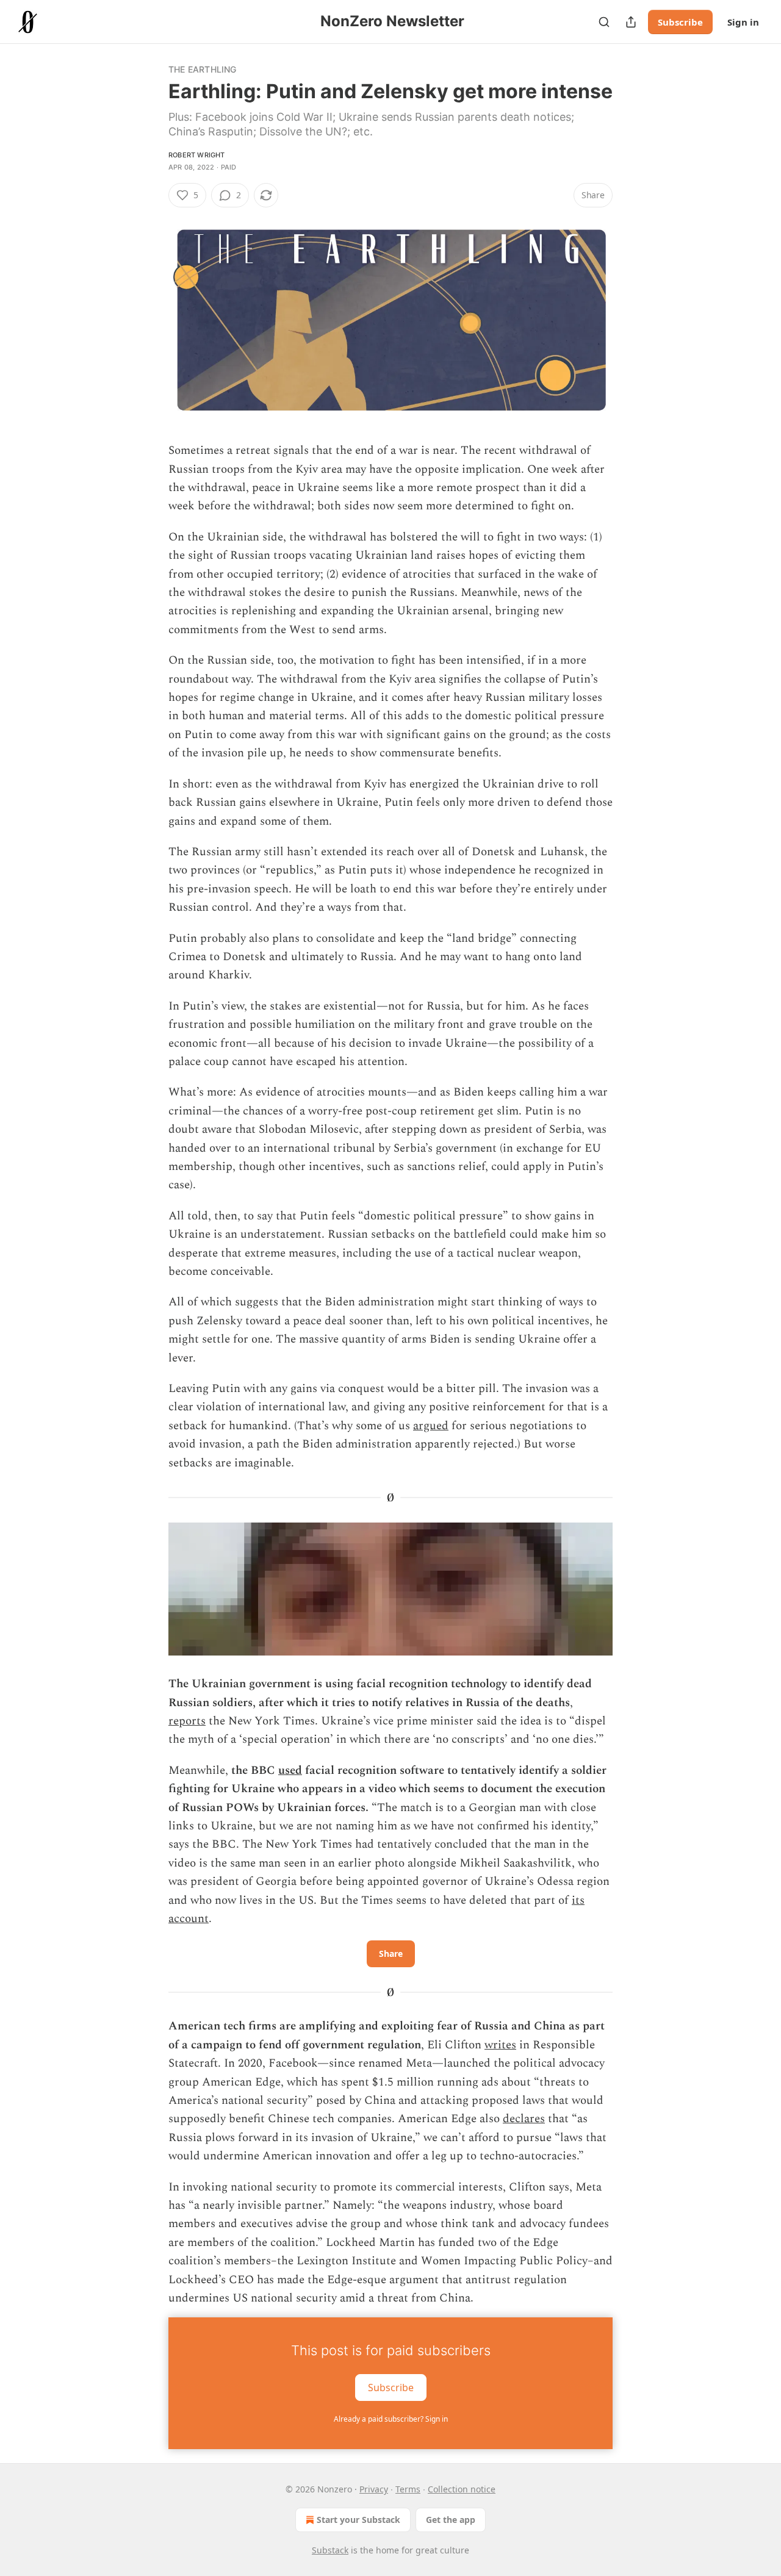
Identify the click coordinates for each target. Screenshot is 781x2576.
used (290, 1771)
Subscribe (680, 22)
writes (500, 2045)
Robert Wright (197, 155)
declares (524, 2119)
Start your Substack (358, 2520)
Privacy (374, 2489)
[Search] (604, 22)
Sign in (743, 22)
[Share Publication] (631, 22)
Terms (408, 2489)
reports (187, 1721)
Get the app (451, 2520)
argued (431, 1426)
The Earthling (203, 69)
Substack (330, 2550)
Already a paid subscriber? (391, 2419)
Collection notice (462, 2489)
